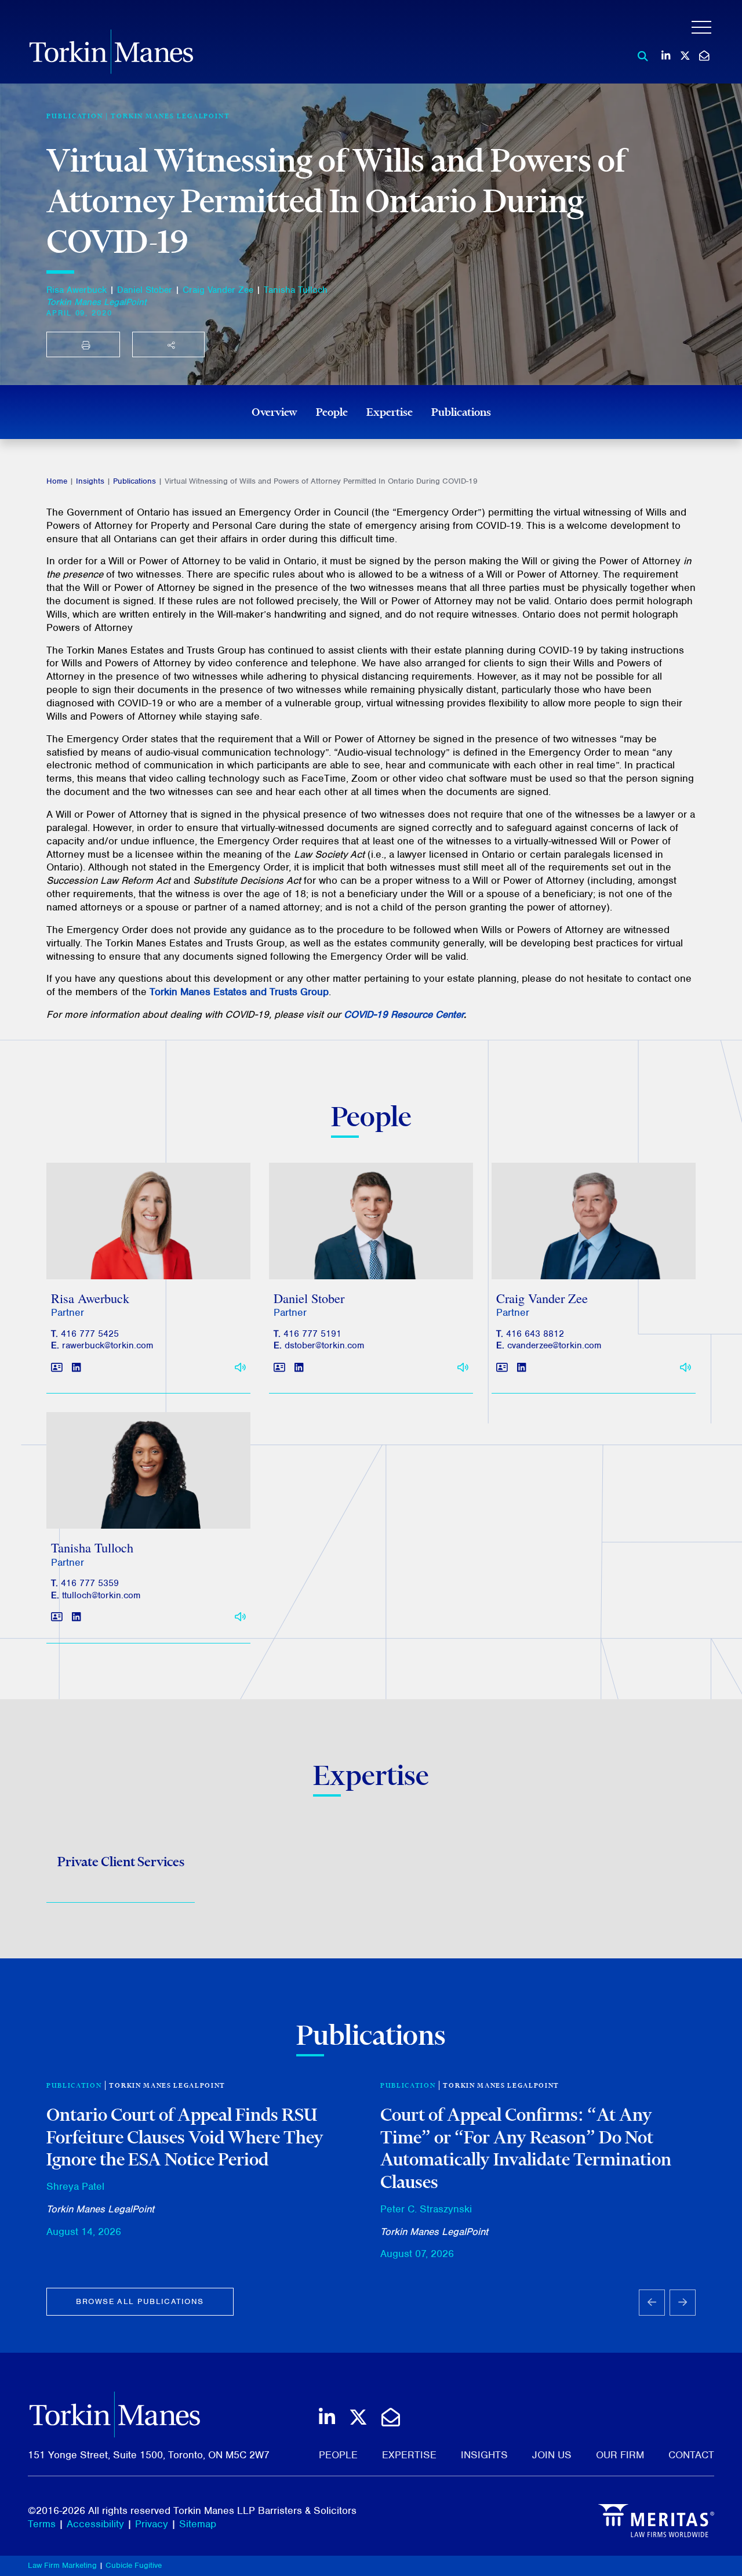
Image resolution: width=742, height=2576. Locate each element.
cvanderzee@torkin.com (554, 1345)
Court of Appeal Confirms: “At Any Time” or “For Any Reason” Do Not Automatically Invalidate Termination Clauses (526, 2148)
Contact (691, 2455)
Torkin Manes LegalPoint (170, 116)
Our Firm (620, 2455)
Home (57, 481)
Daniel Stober (145, 290)
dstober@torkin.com (324, 1345)
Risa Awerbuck (77, 290)
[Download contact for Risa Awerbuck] (57, 1368)
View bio (144, 1251)
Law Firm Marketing (62, 2565)
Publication (74, 2085)
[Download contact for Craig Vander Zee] (502, 1368)
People (332, 412)
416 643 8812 (535, 1334)
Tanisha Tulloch (296, 290)
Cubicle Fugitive (134, 2565)
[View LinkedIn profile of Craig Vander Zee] (521, 1368)
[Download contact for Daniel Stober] (279, 1368)
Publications (461, 412)
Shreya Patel (75, 2186)
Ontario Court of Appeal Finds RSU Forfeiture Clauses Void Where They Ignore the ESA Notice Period (185, 2137)
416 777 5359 (90, 1583)
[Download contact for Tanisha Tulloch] (57, 1618)
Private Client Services (121, 1862)
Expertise (390, 412)
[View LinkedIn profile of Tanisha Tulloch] (76, 1618)
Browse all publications (140, 2301)
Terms (42, 2524)
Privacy (152, 2524)
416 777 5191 (312, 1334)
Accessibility (95, 2524)
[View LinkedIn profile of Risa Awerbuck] (76, 1368)
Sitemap (198, 2524)
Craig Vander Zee (218, 290)
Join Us (552, 2455)
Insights (90, 481)
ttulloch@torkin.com (101, 1595)
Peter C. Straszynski (426, 2209)
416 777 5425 (90, 1334)
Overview (274, 412)
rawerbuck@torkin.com (108, 1345)
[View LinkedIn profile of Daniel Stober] (299, 1368)
